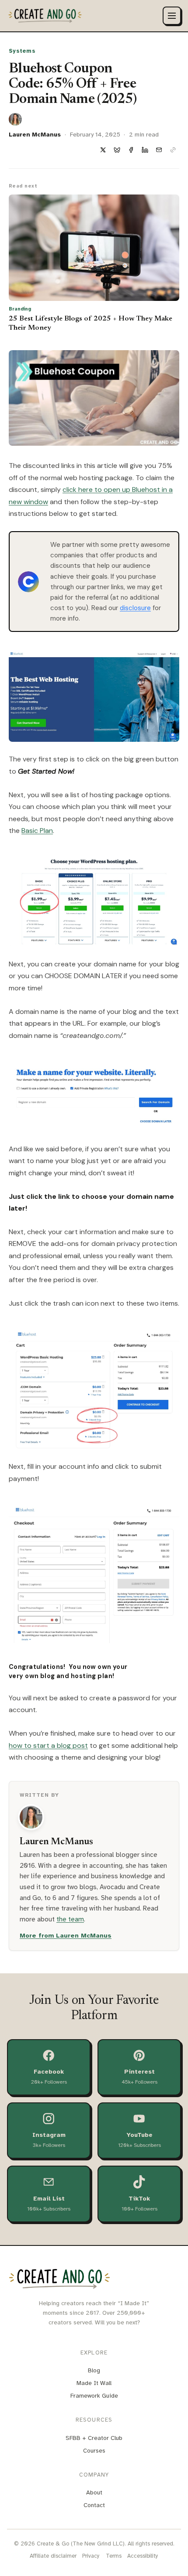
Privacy (91, 2556)
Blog (94, 2370)
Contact (94, 2505)
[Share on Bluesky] (117, 150)
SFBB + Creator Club (94, 2438)
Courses (94, 2451)
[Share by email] (159, 150)
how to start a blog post (48, 1745)
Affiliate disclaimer (53, 2556)
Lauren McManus (35, 135)
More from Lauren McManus (66, 1935)
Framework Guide (94, 2396)
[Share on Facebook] (131, 150)
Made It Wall (94, 2383)
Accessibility (143, 2556)
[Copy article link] (173, 150)
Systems (22, 51)
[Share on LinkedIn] (145, 150)
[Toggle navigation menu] (172, 16)
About (94, 2492)
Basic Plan (37, 831)
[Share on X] (103, 150)
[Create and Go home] (45, 16)
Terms (114, 2556)
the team (70, 1919)
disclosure (135, 608)
